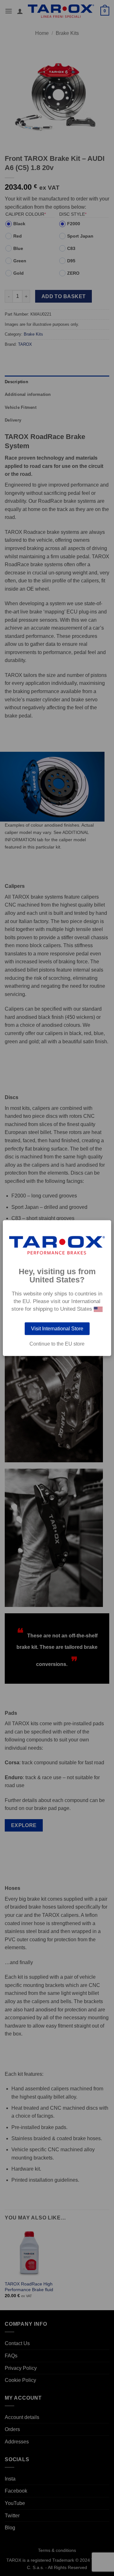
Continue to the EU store (57, 1344)
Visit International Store (57, 1329)
